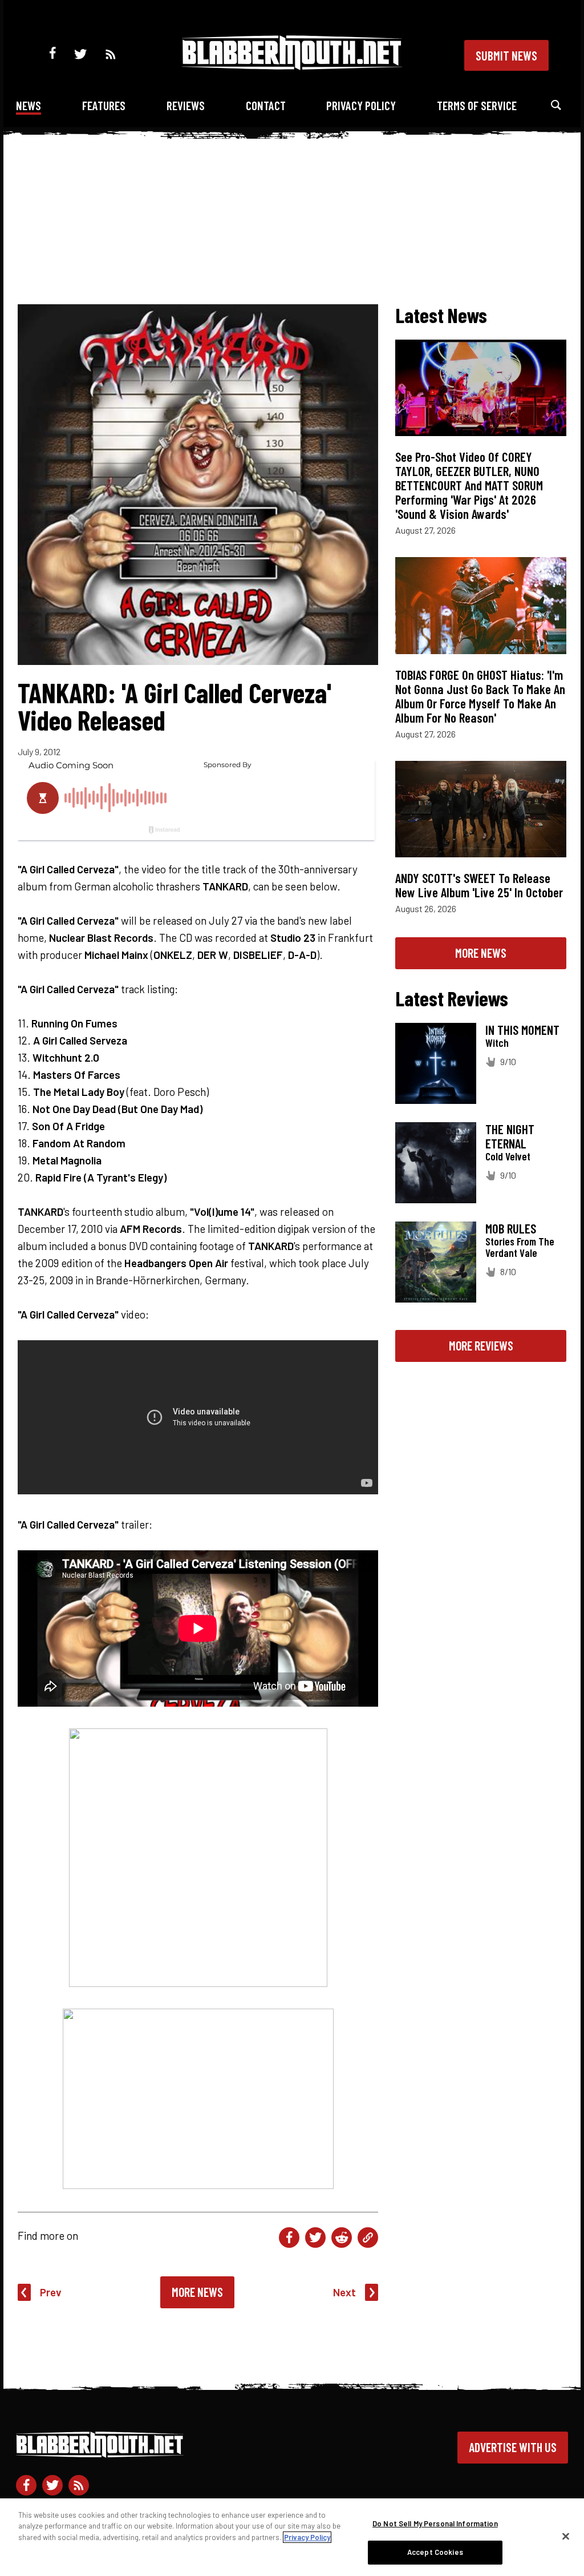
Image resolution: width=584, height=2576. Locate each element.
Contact (266, 105)
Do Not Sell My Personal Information (435, 2523)
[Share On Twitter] (315, 2238)
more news (481, 953)
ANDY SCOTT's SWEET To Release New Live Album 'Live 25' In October (479, 885)
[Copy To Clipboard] (368, 2238)
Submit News (506, 55)
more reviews (481, 1345)
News (29, 105)
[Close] (566, 2536)
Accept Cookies (435, 2552)
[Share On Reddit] (342, 2238)
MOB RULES (511, 1228)
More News (197, 2292)
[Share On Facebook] (289, 2238)
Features (104, 105)
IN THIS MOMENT (522, 1030)
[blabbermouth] (292, 66)
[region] (292, 2537)
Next (344, 2292)
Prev (51, 2292)
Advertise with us (513, 2447)
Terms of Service (477, 105)
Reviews (186, 105)
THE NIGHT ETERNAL (510, 1136)
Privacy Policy (361, 105)
